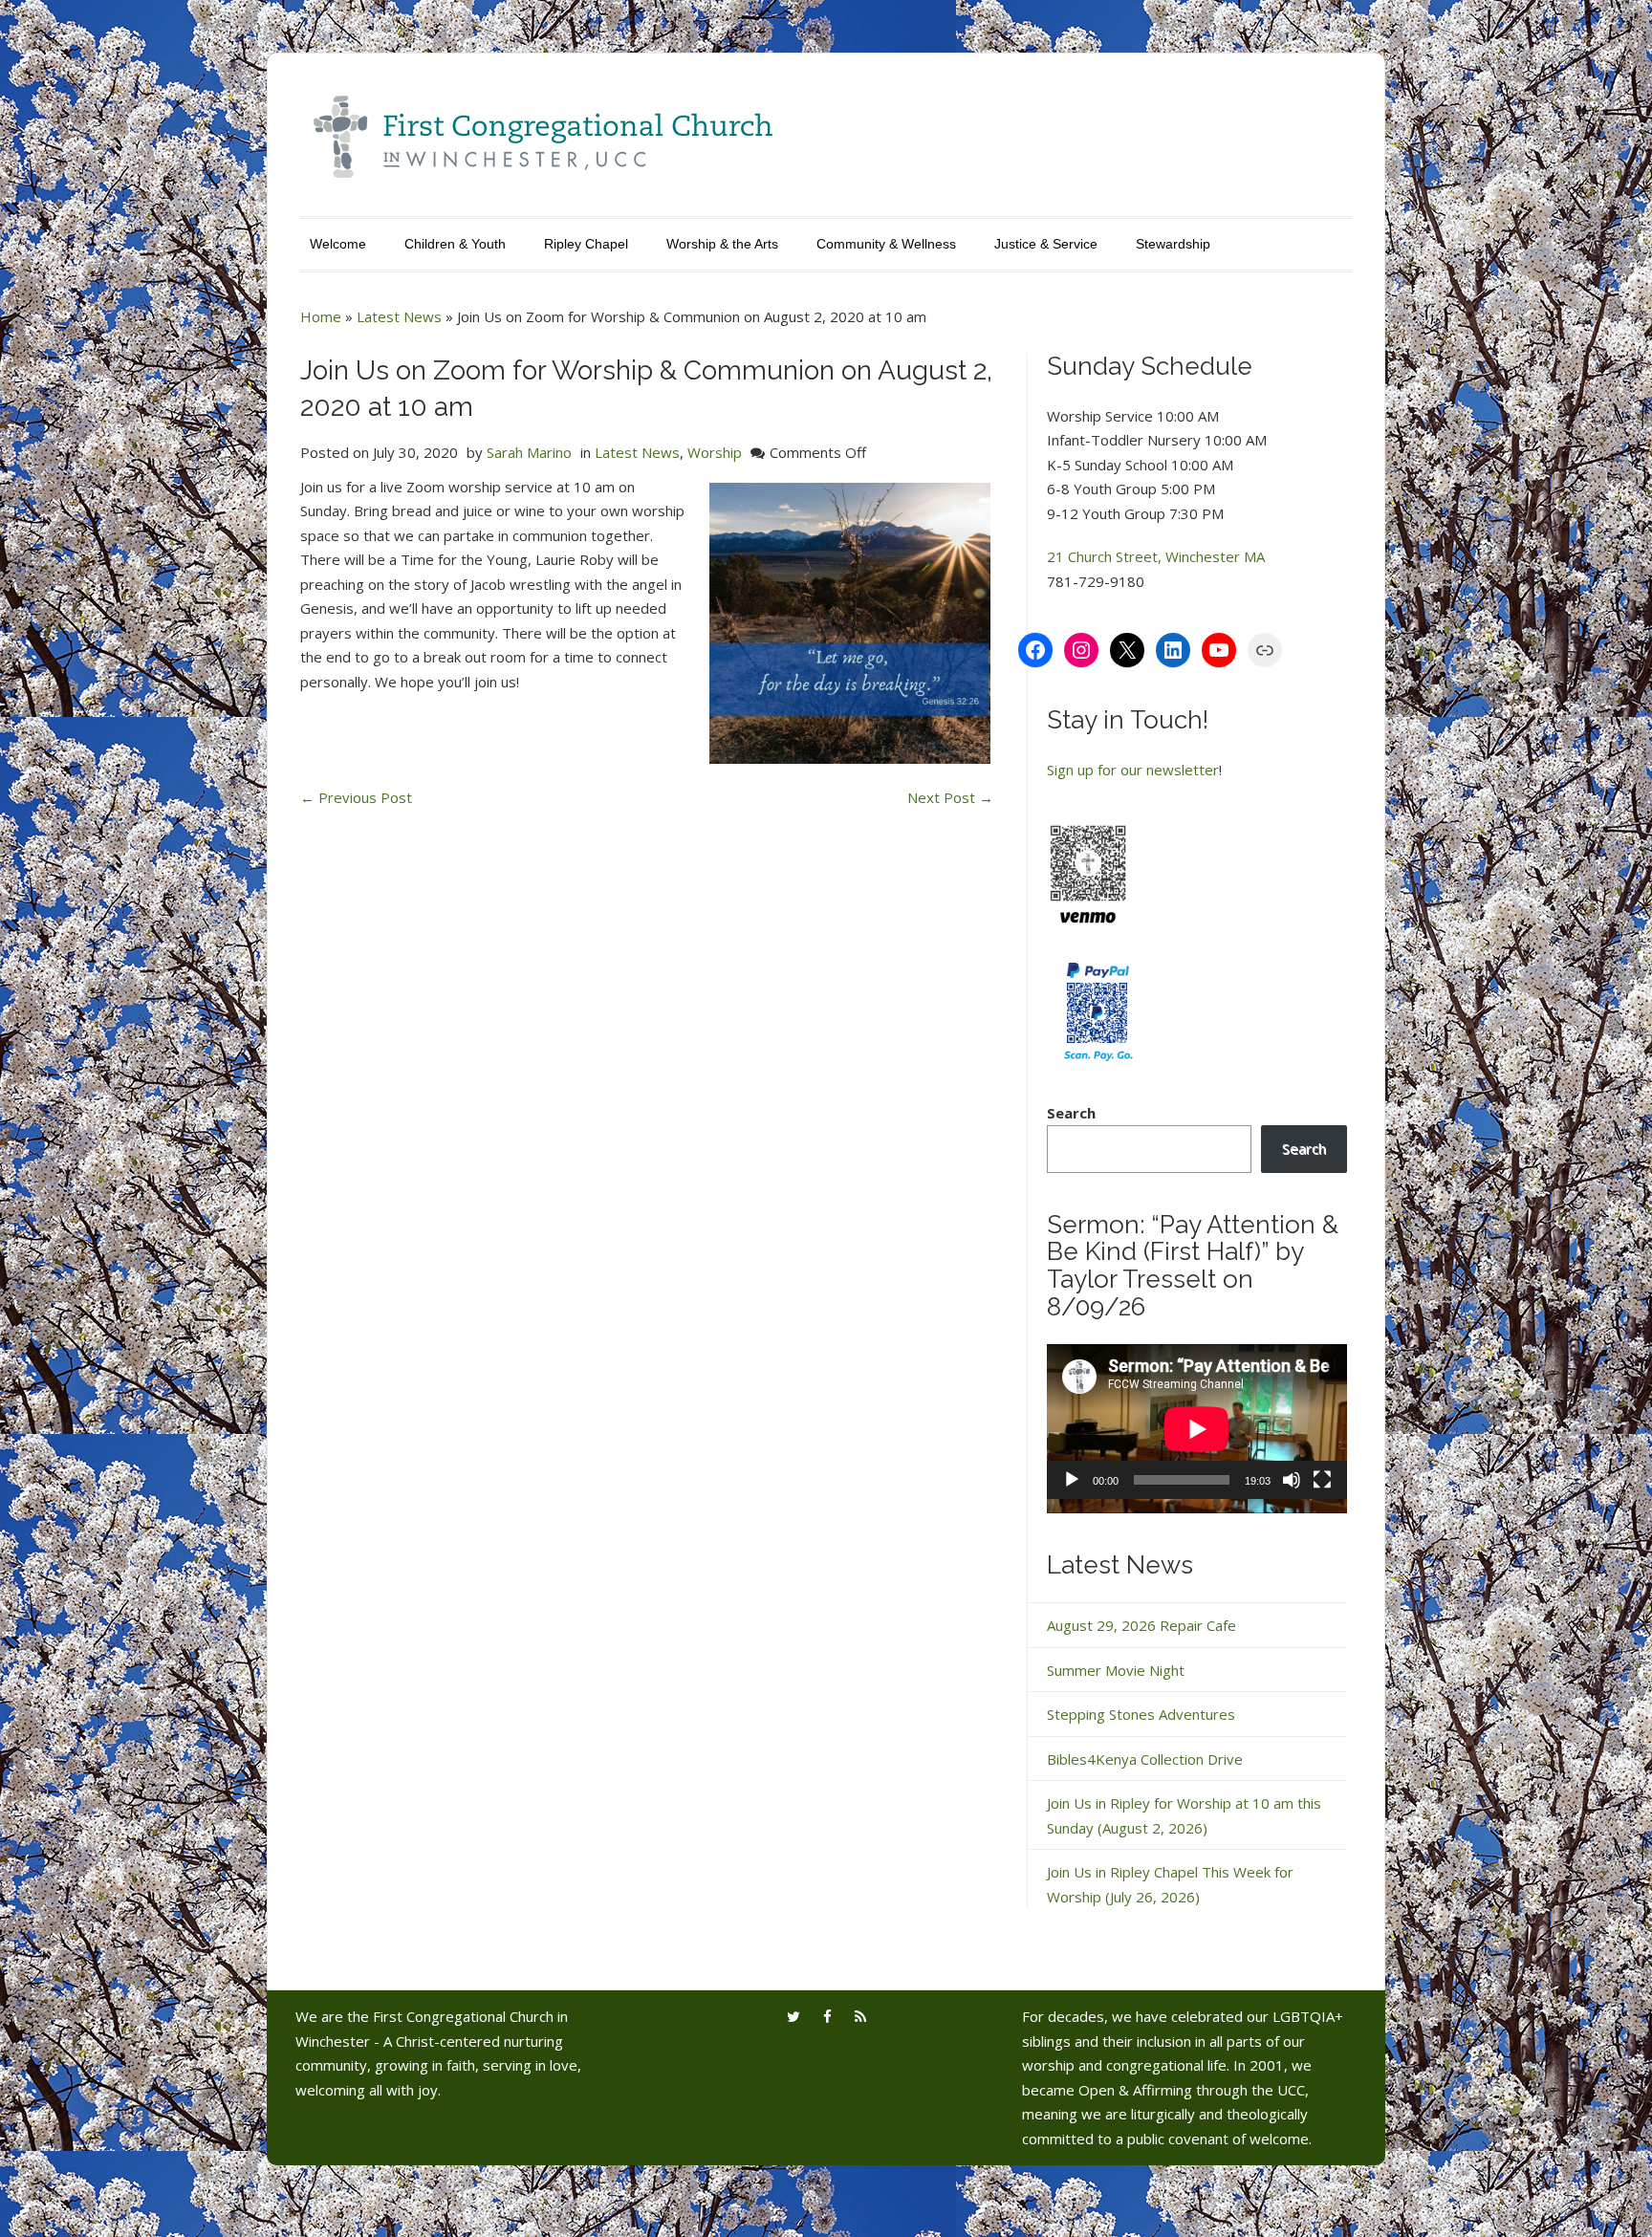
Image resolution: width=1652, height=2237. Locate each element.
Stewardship (1173, 244)
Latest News (399, 316)
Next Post (950, 797)
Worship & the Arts (722, 244)
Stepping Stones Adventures (1141, 1714)
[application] (1197, 1429)
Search (1071, 1113)
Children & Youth (455, 244)
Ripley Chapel (586, 244)
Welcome (338, 244)
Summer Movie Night (1116, 1670)
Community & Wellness (886, 244)
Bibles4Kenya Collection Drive (1145, 1759)
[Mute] (1292, 1480)
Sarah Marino (529, 452)
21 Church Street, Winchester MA (1156, 556)
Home (321, 316)
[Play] (1072, 1480)
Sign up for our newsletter (1133, 770)
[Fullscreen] (1322, 1480)
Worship (715, 452)
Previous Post (356, 797)
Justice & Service (1046, 244)
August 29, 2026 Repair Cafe (1141, 1625)
